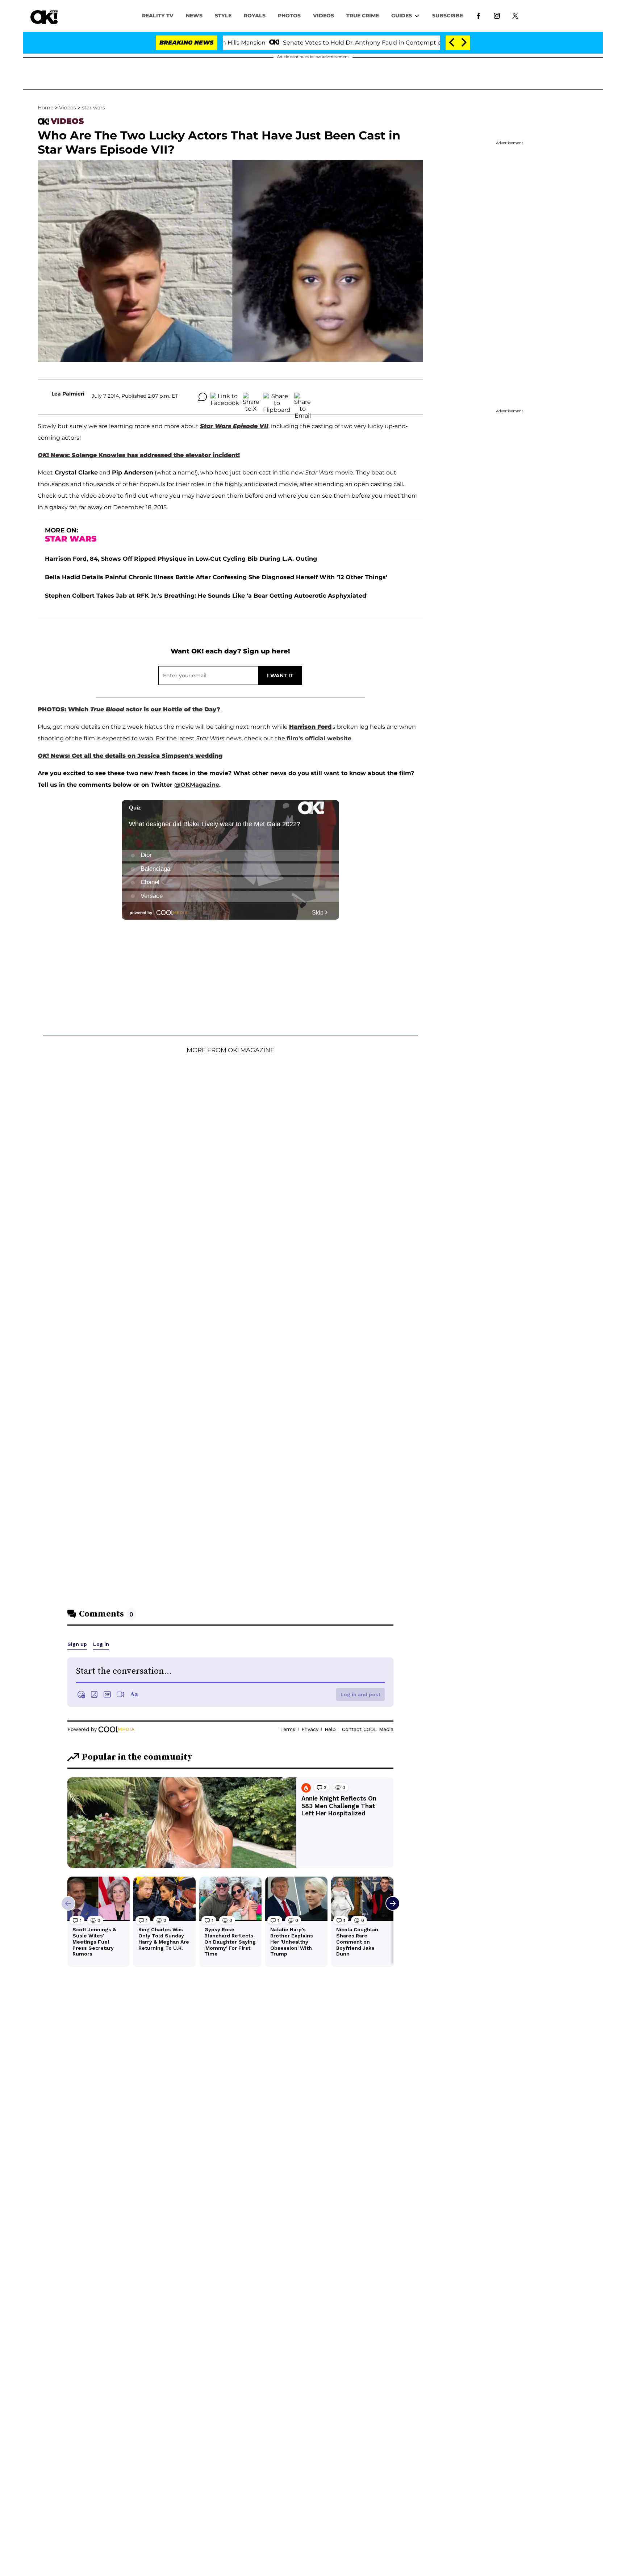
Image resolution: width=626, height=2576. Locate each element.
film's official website (319, 738)
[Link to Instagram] (497, 15)
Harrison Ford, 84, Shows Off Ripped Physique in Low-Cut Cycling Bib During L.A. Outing (181, 559)
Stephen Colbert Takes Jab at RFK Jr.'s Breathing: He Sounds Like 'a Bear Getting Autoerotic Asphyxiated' (206, 596)
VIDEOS (324, 16)
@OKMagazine (197, 785)
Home (45, 108)
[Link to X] (515, 15)
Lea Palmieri (68, 394)
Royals (255, 16)
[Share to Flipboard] (277, 397)
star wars (93, 108)
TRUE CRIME (363, 16)
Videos (68, 108)
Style (223, 16)
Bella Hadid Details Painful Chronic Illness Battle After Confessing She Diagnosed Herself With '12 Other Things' (216, 577)
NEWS (194, 16)
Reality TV (158, 16)
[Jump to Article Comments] (203, 397)
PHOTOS (289, 16)
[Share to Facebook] (225, 397)
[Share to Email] (302, 397)
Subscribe (448, 16)
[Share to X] (251, 397)
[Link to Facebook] (478, 15)
